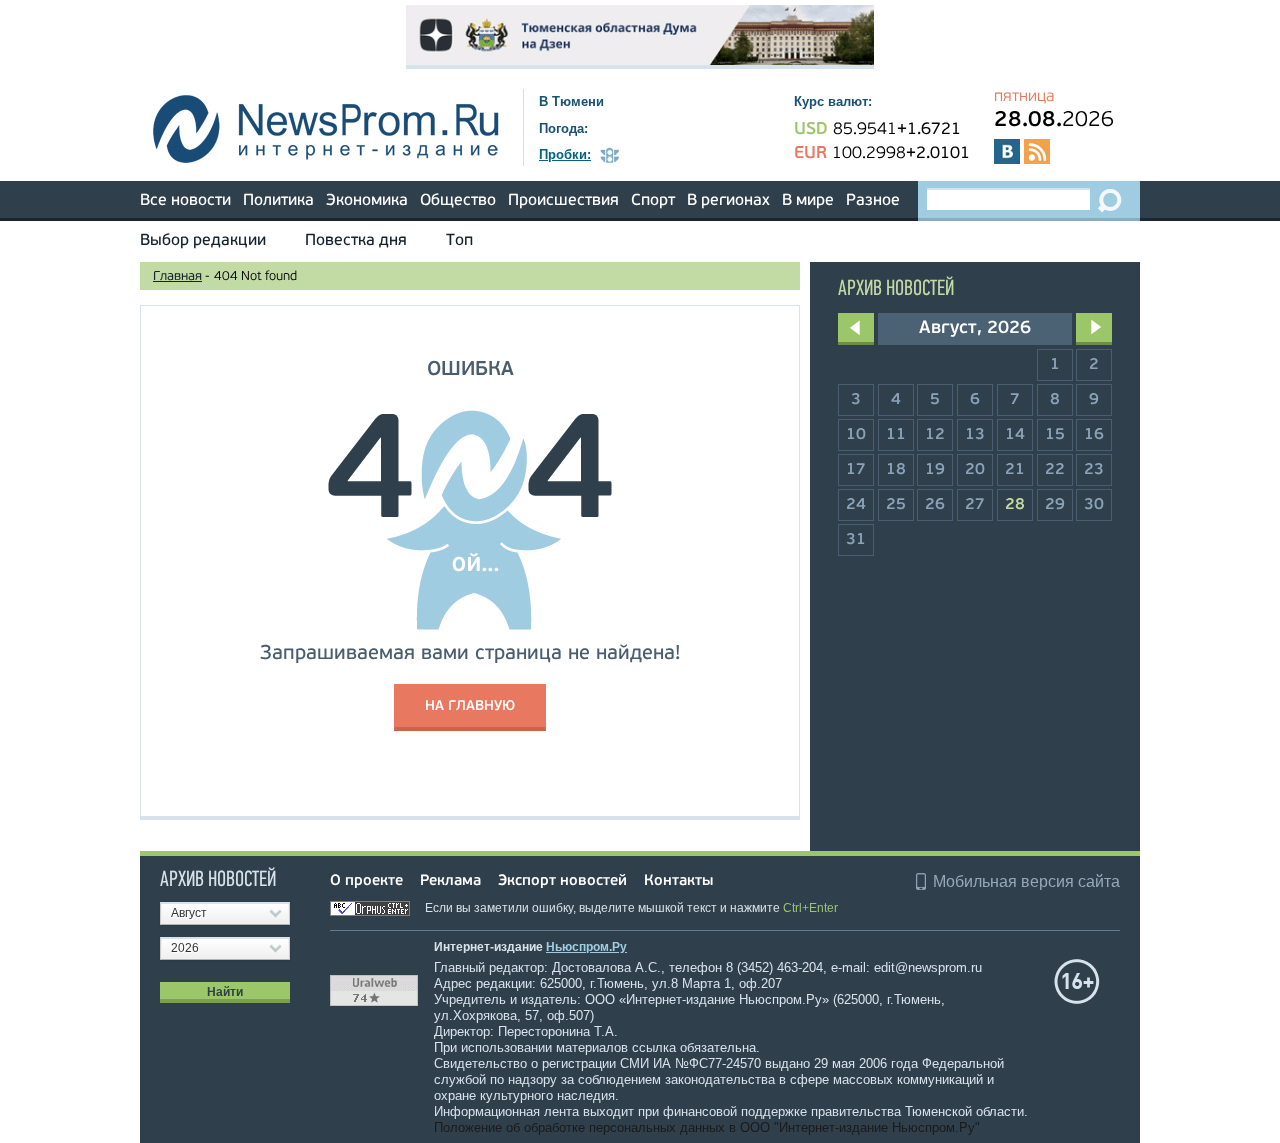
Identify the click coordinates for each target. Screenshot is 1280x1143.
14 (1015, 435)
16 (1094, 435)
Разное (873, 201)
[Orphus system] (376, 908)
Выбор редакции (203, 241)
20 (975, 470)
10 (856, 435)
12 (935, 435)
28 (1015, 505)
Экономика (367, 201)
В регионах (728, 201)
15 (1055, 435)
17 (856, 470)
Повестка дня (356, 241)
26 (935, 505)
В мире (808, 201)
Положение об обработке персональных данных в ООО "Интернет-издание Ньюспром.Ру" (707, 1127)
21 (1015, 470)
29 (1055, 505)
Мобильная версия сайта (1026, 881)
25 (896, 505)
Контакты (678, 881)
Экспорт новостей (562, 881)
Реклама (450, 881)
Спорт (653, 201)
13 (975, 435)
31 (856, 540)
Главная (177, 276)
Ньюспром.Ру (586, 947)
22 (1055, 470)
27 (975, 505)
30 (1094, 505)
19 (935, 470)
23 (1094, 470)
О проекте (366, 881)
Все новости (185, 201)
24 (856, 505)
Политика (278, 201)
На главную (470, 706)
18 (896, 470)
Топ (459, 241)
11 (896, 435)
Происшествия (563, 201)
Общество (458, 201)
